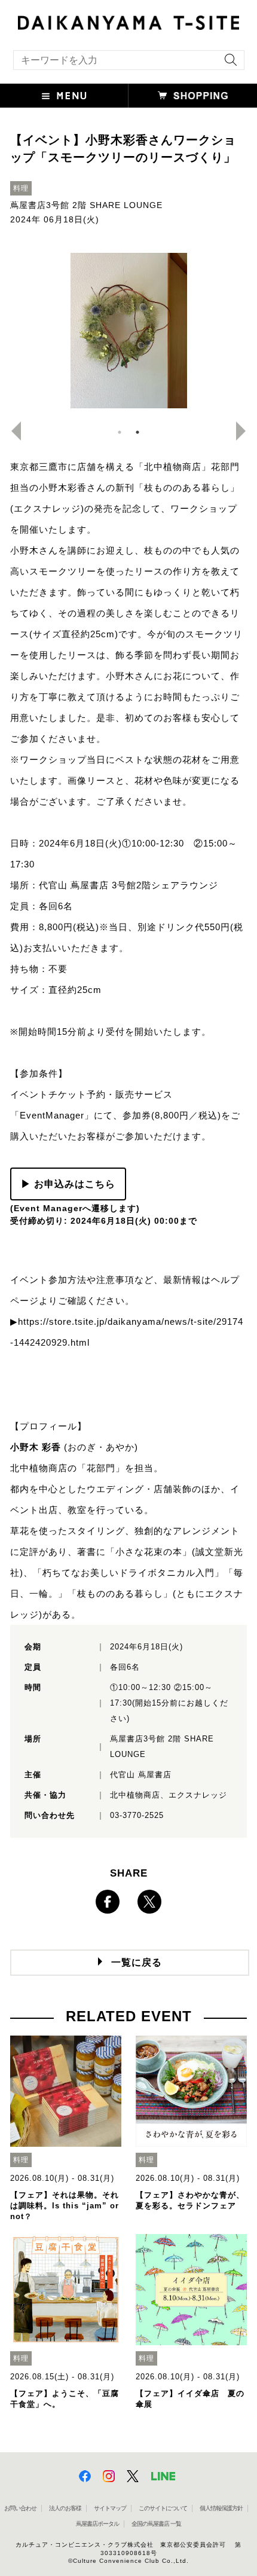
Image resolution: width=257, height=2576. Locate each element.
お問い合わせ (20, 2508)
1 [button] (120, 432)
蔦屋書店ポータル (97, 2524)
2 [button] (137, 432)
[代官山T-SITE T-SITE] (128, 21)
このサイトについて (163, 2508)
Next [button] (246, 431)
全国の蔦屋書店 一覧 (156, 2524)
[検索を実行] (228, 64)
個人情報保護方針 (221, 2508)
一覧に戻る (137, 1962)
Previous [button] (11, 431)
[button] (64, 96)
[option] (128, 331)
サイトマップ (110, 2508)
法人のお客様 (65, 2508)
